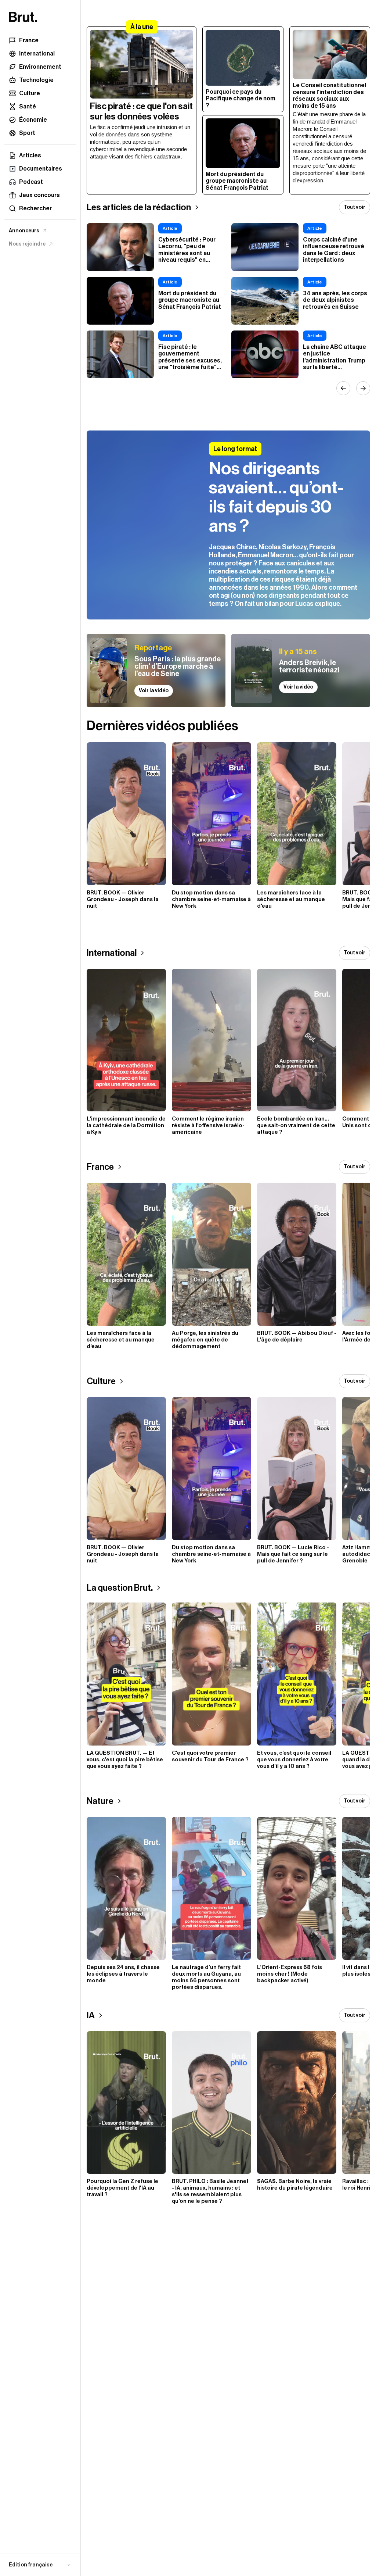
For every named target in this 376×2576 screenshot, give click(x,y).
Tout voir (355, 207)
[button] (40, 2565)
